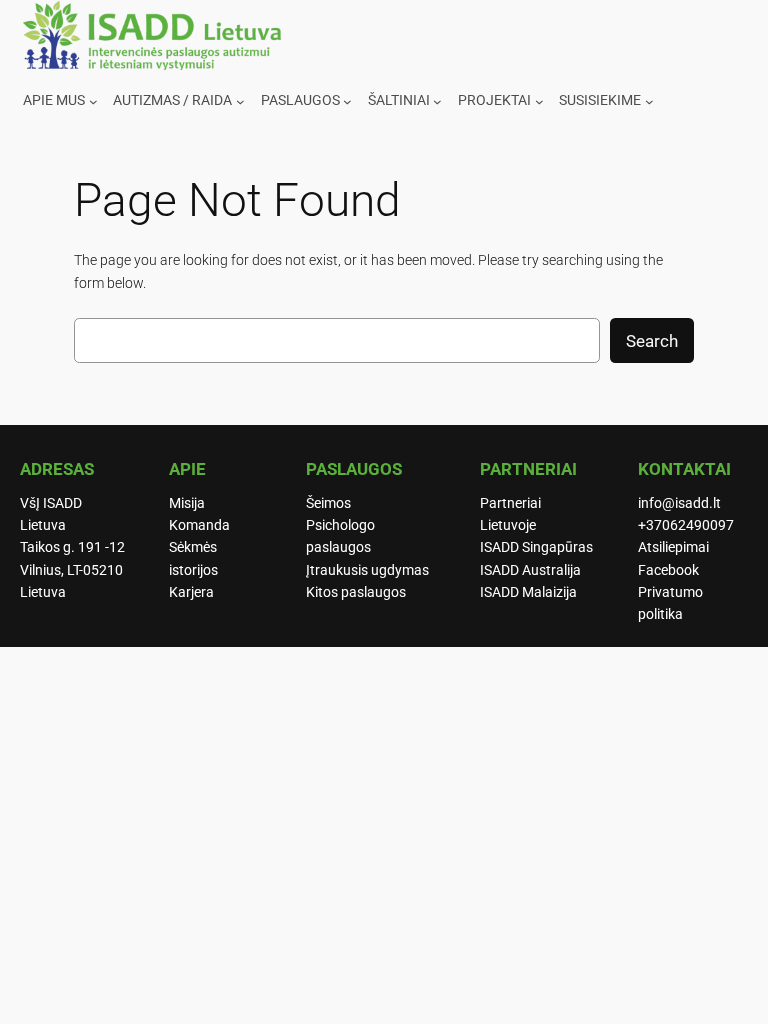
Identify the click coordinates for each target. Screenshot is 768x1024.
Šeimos (328, 503)
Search (652, 341)
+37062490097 (686, 525)
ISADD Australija (530, 570)
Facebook (668, 570)
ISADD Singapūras (536, 547)
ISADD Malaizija (528, 592)
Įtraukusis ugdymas (367, 570)
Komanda (199, 525)
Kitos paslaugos (356, 592)
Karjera (191, 592)
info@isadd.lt (679, 503)
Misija (187, 503)
